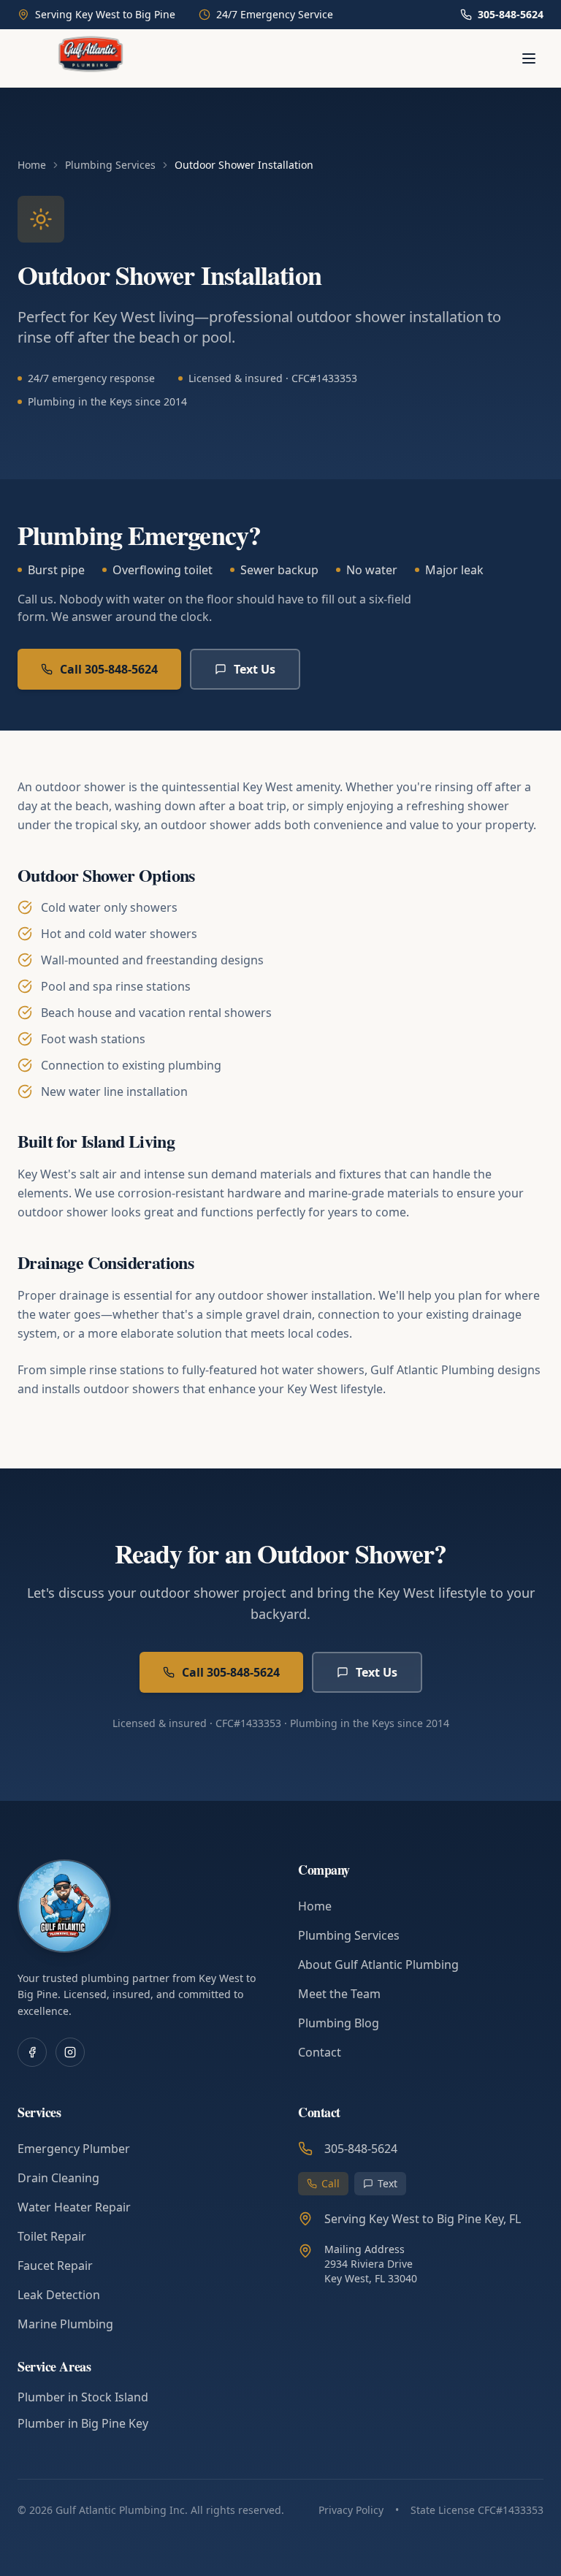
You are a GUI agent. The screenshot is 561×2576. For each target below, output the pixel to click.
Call (331, 2183)
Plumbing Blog (339, 2023)
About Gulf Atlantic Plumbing (378, 1965)
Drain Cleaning (58, 2178)
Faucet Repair (55, 2266)
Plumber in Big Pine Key (83, 2423)
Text (388, 2183)
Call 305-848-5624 (109, 669)
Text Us (255, 669)
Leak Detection (59, 2295)
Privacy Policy (351, 2510)
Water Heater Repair (74, 2207)
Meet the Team (339, 1994)
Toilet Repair (52, 2236)
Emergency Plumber (74, 2149)
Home (32, 165)
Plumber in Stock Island (83, 2397)
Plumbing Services (110, 165)
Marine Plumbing (65, 2324)
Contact (320, 2052)
